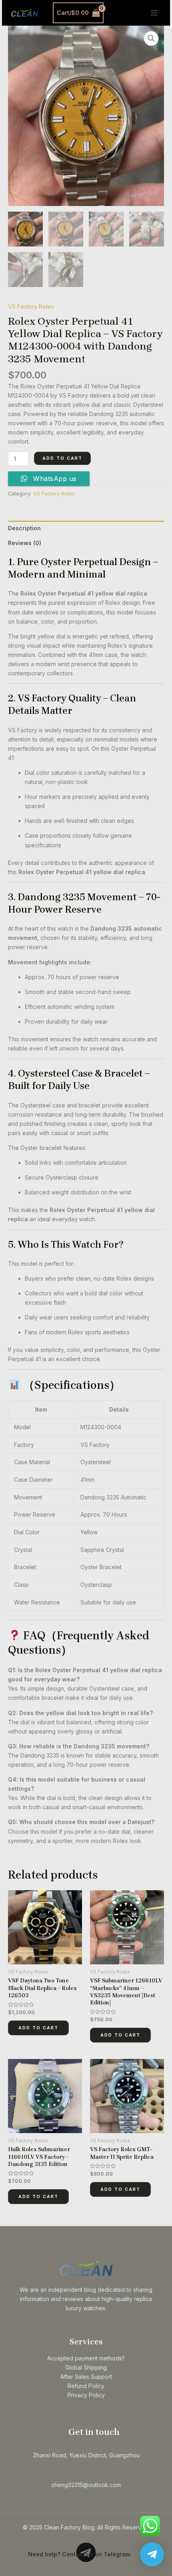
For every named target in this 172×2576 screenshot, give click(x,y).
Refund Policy (86, 2386)
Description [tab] (24, 528)
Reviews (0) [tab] (25, 543)
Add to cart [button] (38, 2028)
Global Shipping (86, 2367)
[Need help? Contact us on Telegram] (152, 2554)
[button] (151, 38)
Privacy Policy (86, 2395)
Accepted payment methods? (86, 2358)
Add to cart (62, 458)
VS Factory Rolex (31, 306)
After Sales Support (86, 2377)
